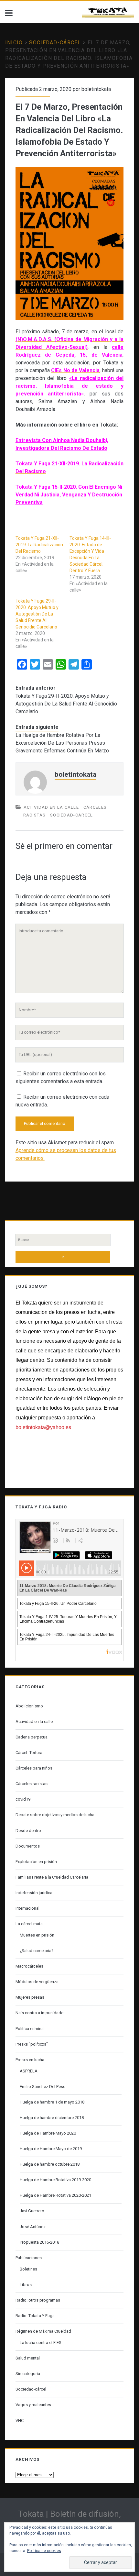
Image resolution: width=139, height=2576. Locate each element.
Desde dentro (28, 1831)
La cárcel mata (29, 1924)
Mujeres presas (30, 1997)
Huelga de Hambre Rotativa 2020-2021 (55, 2195)
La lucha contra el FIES (41, 2343)
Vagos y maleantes (33, 2405)
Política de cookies (44, 2551)
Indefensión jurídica (34, 1893)
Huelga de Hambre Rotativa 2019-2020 (55, 2180)
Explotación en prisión (36, 1862)
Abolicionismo (29, 1706)
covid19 (23, 1799)
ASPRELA (29, 2071)
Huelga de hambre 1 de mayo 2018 (52, 2102)
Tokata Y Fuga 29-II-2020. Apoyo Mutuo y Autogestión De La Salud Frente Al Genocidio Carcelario (37, 614)
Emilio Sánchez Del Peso (43, 2087)
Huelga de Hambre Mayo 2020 (48, 2133)
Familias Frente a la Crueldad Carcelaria (52, 1877)
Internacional (27, 1908)
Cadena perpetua (32, 1737)
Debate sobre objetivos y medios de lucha (55, 1815)
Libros (26, 2285)
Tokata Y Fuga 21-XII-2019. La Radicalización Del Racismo (39, 545)
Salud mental (28, 2358)
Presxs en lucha (30, 2060)
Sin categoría (28, 2374)
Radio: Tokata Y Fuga (35, 2316)
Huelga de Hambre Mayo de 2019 (51, 2149)
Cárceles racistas (32, 1784)
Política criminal (30, 2029)
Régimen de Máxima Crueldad (43, 2331)
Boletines (28, 2269)
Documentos (28, 1846)
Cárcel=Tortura (29, 1753)
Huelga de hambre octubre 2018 (50, 2164)
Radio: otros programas (38, 2300)
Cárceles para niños (34, 1768)
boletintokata (96, 89)
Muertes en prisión (37, 1935)
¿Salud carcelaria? (37, 1951)
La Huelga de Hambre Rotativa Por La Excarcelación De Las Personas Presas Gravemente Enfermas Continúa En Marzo (62, 743)
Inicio (14, 43)
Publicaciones (29, 2258)
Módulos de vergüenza (37, 1982)
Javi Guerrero (32, 2211)
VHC (20, 2421)
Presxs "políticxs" (32, 2044)
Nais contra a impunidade (39, 2013)
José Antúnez (33, 2227)
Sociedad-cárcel (55, 43)
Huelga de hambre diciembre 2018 (52, 2118)
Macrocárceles (29, 1966)
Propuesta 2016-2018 (39, 2242)
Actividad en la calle (51, 807)
